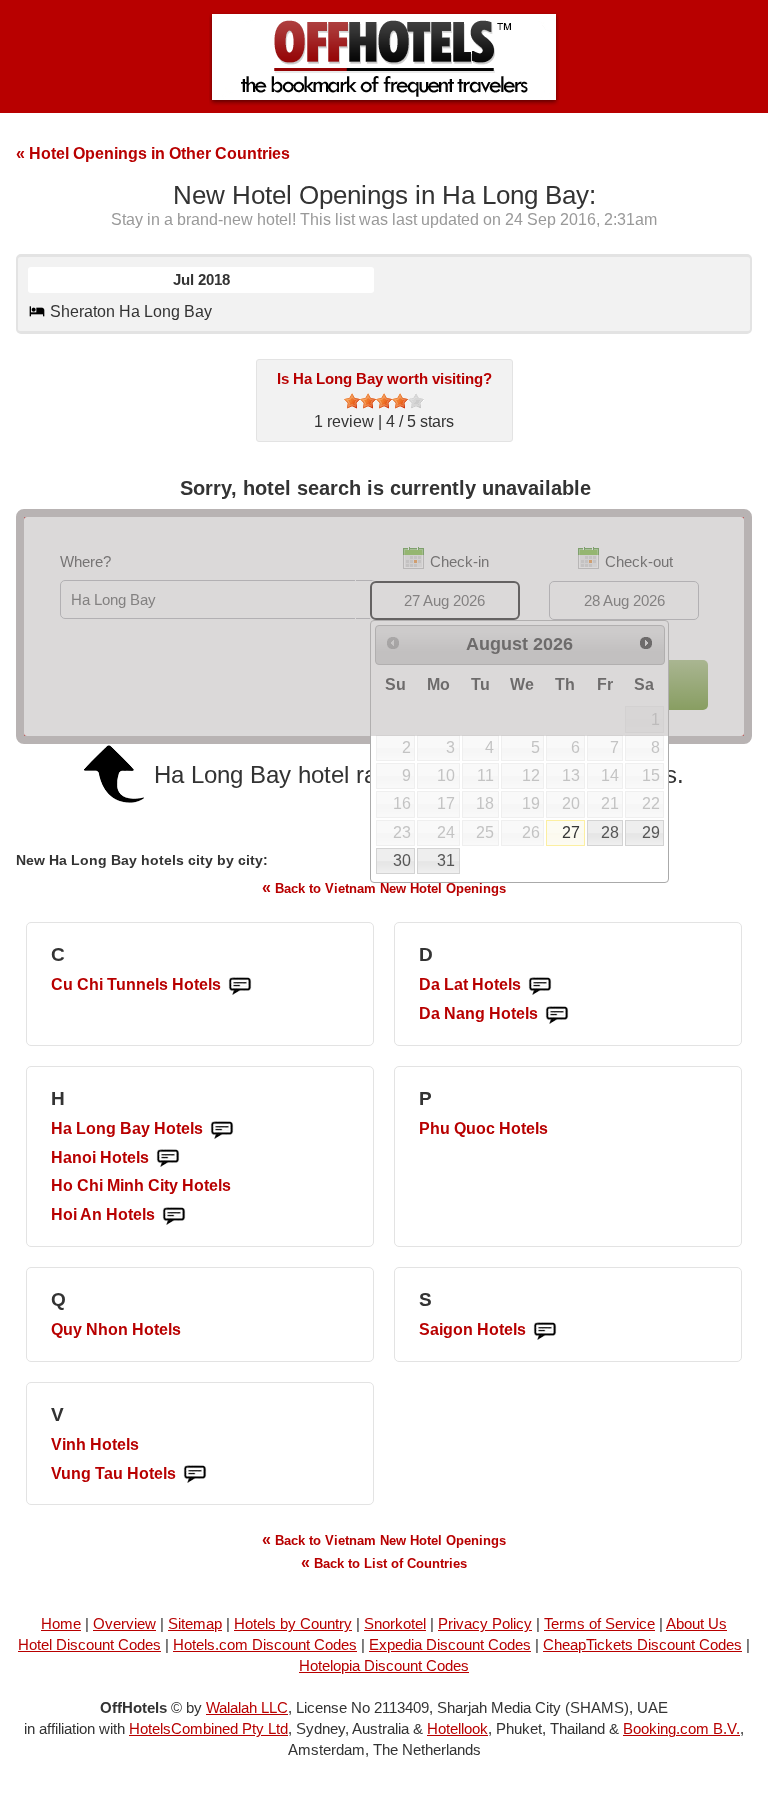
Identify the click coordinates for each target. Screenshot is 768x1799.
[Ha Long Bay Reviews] (222, 1129)
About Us (696, 1623)
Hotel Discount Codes (89, 1644)
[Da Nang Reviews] (557, 1014)
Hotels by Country (293, 1623)
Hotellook (457, 1728)
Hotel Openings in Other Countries (153, 153)
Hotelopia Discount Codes (384, 1665)
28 (610, 832)
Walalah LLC (247, 1707)
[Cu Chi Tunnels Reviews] (240, 985)
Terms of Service (599, 1623)
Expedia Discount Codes (450, 1644)
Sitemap (195, 1623)
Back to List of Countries (384, 1562)
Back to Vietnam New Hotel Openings (384, 887)
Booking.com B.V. (681, 1728)
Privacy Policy (485, 1623)
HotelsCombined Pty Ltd (208, 1728)
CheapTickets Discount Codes (642, 1644)
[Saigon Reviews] (545, 1330)
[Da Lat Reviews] (540, 985)
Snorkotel (395, 1623)
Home (61, 1623)
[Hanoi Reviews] (168, 1158)
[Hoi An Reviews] (174, 1215)
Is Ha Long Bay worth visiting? (384, 378)
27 (571, 832)
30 (402, 860)
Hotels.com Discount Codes (265, 1644)
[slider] (384, 401)
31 (446, 860)
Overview (124, 1623)
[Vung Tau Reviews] (195, 1474)
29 (651, 832)
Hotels (136, 984)
